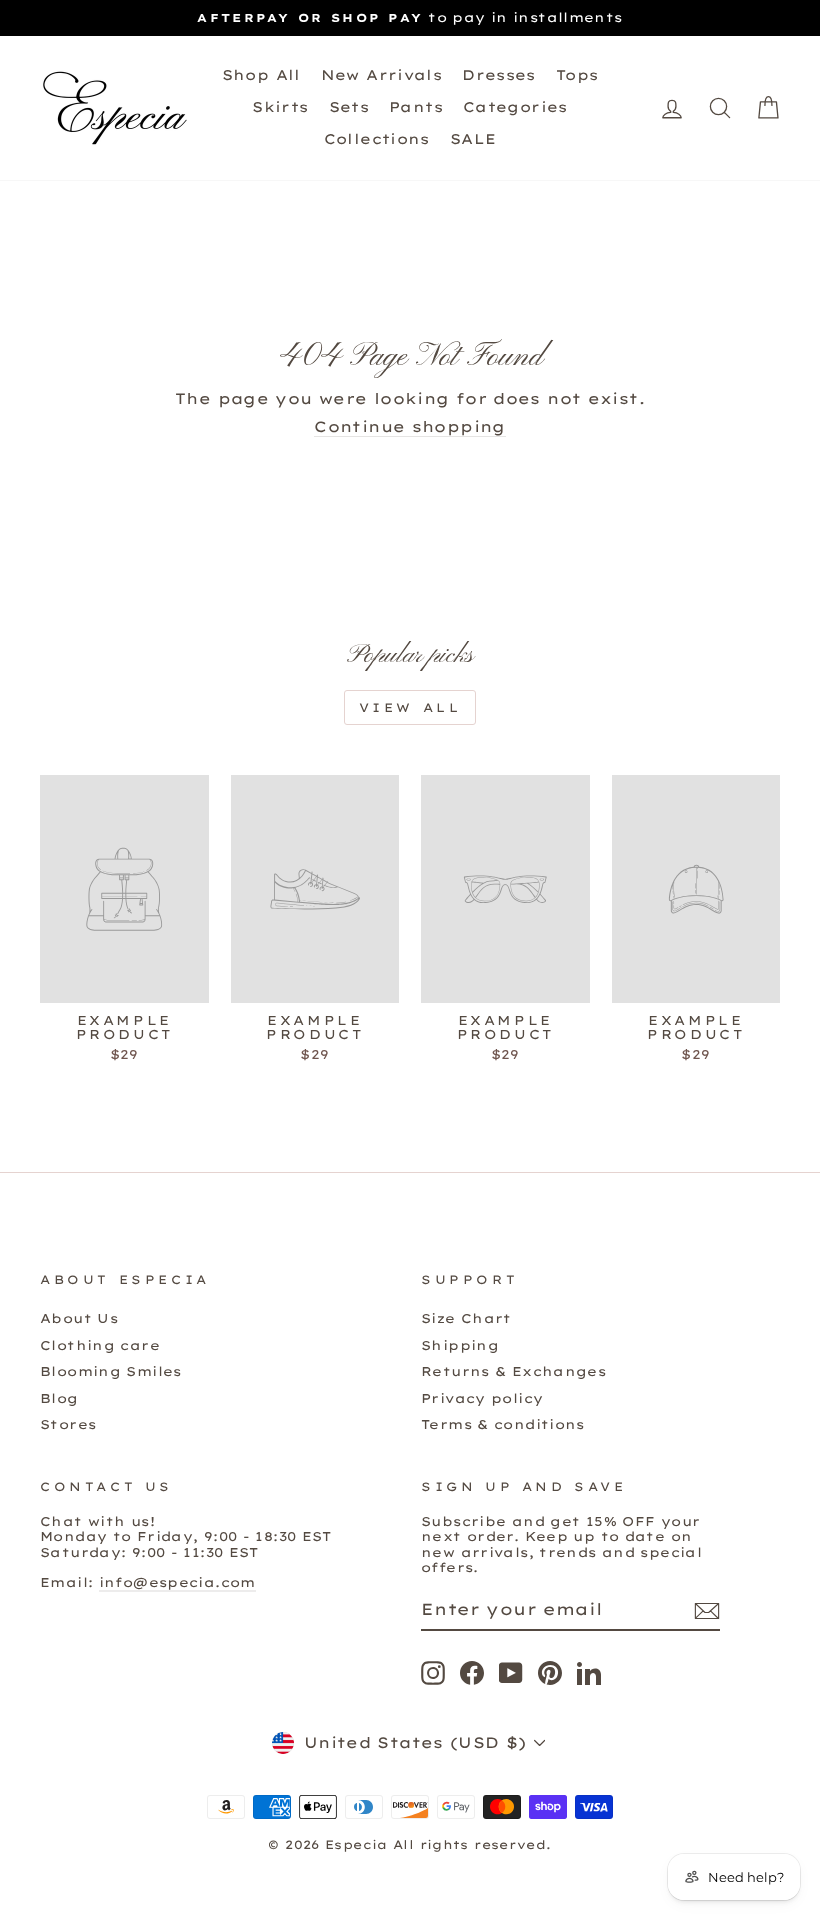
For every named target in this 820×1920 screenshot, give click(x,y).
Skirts (280, 107)
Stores (68, 1424)
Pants (416, 107)
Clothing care (100, 1345)
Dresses (499, 75)
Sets (349, 107)
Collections (377, 139)
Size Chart (466, 1318)
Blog (59, 1398)
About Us (79, 1318)
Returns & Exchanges (513, 1371)
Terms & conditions (503, 1424)
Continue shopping (409, 427)
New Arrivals (382, 75)
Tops (577, 75)
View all (410, 707)
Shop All (261, 75)
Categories (515, 107)
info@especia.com (177, 1582)
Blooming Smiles (111, 1371)
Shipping (460, 1345)
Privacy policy (482, 1398)
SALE (473, 139)
